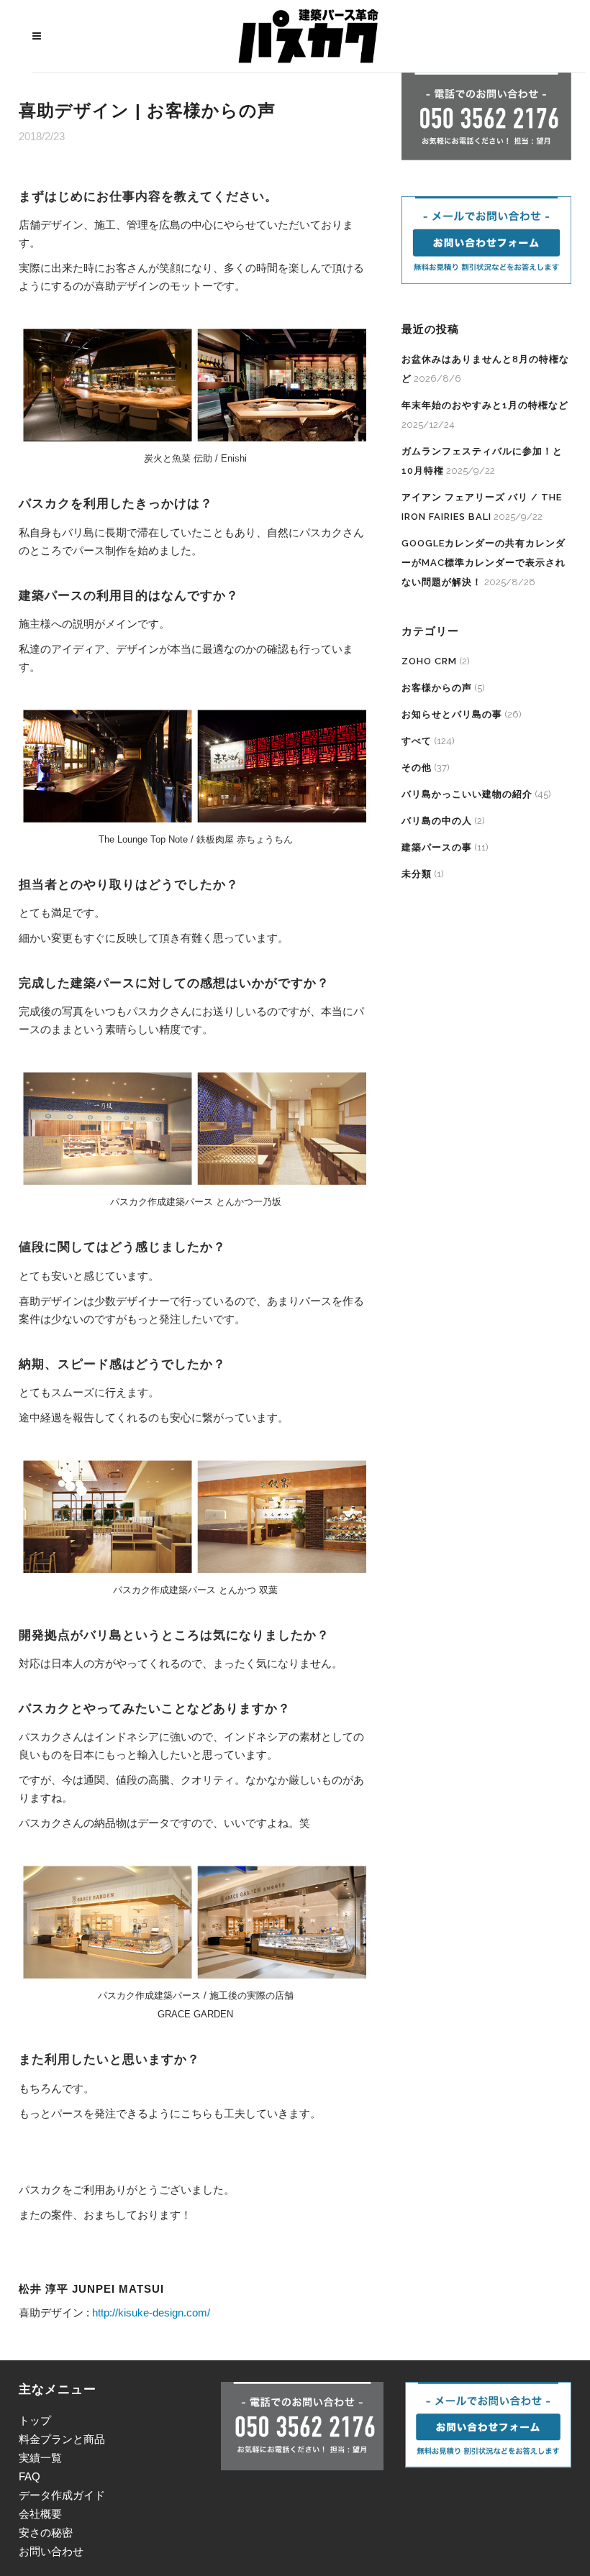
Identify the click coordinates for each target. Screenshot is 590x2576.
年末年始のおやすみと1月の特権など (485, 405)
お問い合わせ (51, 2551)
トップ (35, 2420)
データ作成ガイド (62, 2495)
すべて (417, 741)
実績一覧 (40, 2458)
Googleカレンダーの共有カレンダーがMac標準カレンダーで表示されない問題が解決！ (484, 563)
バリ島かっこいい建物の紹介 (467, 794)
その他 (417, 767)
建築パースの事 (437, 847)
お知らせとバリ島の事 (452, 714)
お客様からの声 (437, 688)
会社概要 (40, 2514)
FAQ (29, 2476)
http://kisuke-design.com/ (151, 2313)
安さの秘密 (46, 2533)
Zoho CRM (429, 661)
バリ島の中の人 (437, 821)
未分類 (417, 874)
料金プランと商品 (62, 2439)
